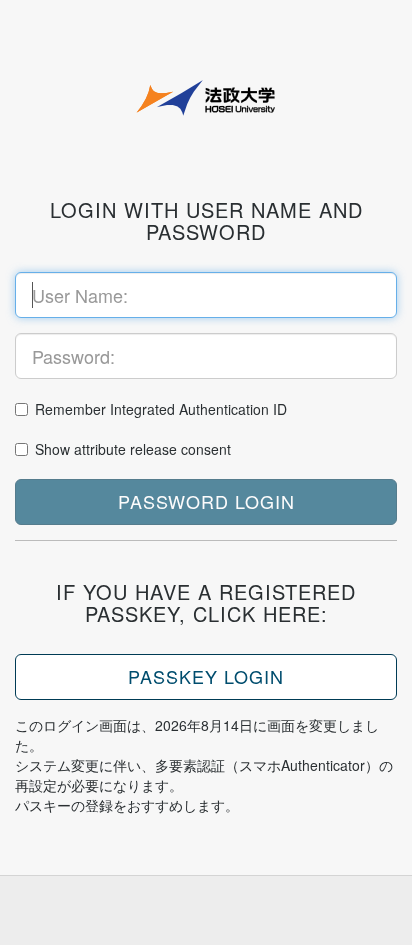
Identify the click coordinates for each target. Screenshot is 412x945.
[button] (206, 502)
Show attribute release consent (133, 449)
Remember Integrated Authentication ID (161, 409)
